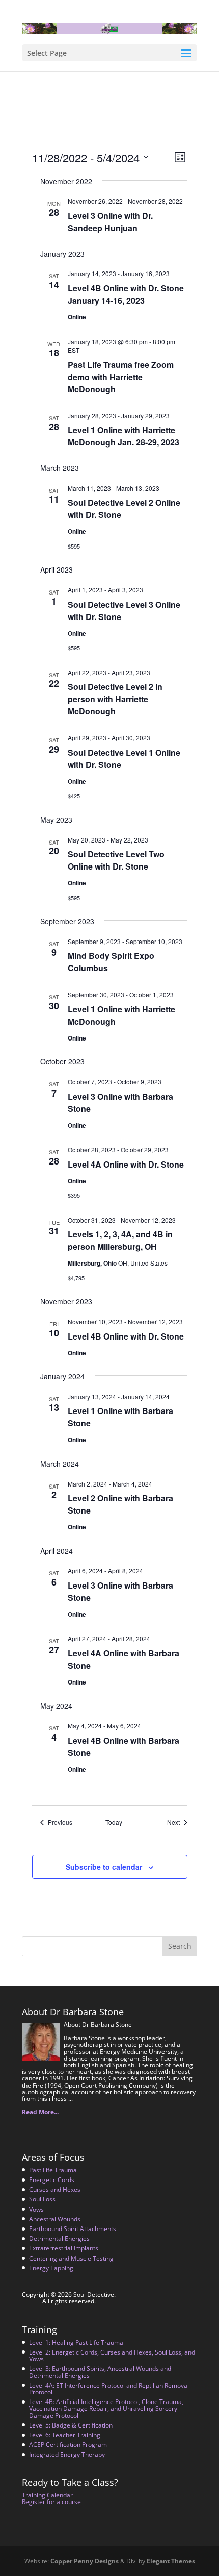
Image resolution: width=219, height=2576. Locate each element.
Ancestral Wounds (55, 2219)
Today (114, 1822)
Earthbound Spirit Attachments (73, 2229)
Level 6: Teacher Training (65, 2435)
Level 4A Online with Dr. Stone (126, 1164)
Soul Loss (42, 2199)
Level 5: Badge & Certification (71, 2425)
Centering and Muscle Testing (71, 2258)
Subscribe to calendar (104, 1867)
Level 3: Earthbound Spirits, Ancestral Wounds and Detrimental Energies (100, 2372)
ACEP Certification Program (68, 2445)
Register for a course (51, 2502)
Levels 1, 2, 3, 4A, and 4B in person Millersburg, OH (120, 1240)
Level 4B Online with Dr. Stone (126, 1336)
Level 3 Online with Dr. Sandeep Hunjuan (110, 222)
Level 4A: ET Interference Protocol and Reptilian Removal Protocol (109, 2389)
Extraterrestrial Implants (64, 2248)
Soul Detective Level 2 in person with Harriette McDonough (115, 699)
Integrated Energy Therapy (67, 2454)
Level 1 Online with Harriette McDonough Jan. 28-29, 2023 (124, 436)
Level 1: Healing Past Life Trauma (76, 2343)
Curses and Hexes (55, 2189)
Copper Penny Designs (85, 2561)
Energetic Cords (52, 2180)
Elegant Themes (171, 2561)
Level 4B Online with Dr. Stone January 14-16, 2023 (126, 294)
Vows (36, 2209)
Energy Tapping (51, 2268)
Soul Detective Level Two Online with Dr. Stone (116, 860)
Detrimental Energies (59, 2238)
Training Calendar (47, 2495)
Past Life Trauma (53, 2170)
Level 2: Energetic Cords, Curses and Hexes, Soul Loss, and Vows (112, 2356)
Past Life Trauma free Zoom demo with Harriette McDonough (121, 377)
